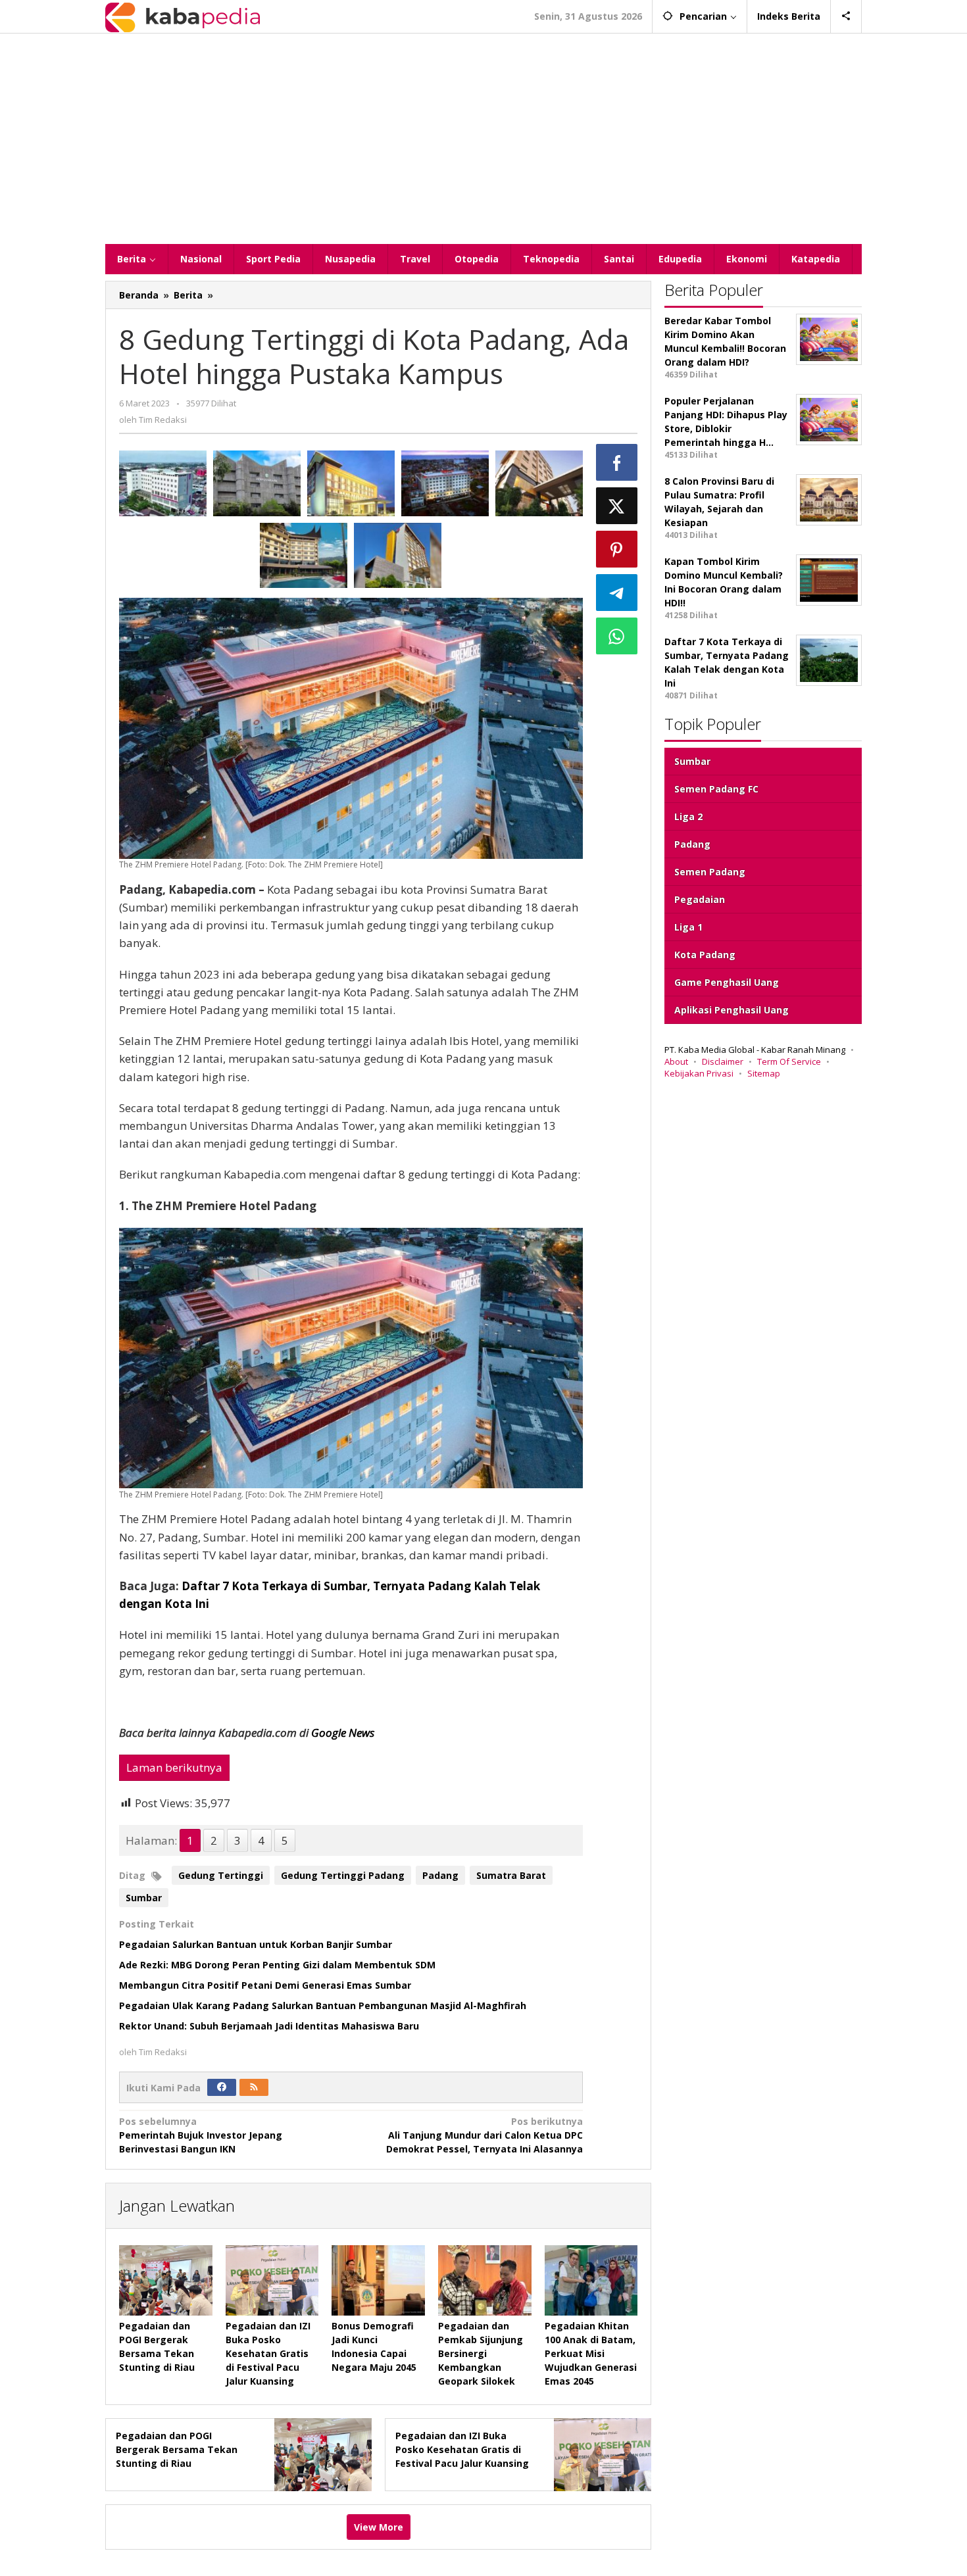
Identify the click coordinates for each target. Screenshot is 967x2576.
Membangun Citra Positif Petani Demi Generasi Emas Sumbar (265, 1985)
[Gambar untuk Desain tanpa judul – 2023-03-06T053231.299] (445, 483)
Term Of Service (789, 1061)
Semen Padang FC (716, 789)
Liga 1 (688, 927)
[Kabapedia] (183, 16)
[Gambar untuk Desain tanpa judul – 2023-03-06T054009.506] (163, 483)
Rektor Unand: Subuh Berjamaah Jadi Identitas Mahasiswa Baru (269, 2026)
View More (379, 2527)
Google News (343, 1733)
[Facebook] (222, 2087)
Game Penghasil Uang (727, 982)
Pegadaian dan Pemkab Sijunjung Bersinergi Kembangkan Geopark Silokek (481, 2353)
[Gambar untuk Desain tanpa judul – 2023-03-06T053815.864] (257, 483)
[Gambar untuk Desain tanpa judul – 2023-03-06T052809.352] (304, 556)
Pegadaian (700, 899)
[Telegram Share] (617, 593)
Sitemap (764, 1073)
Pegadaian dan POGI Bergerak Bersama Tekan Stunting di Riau (177, 2449)
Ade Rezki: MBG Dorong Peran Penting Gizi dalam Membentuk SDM (277, 1965)
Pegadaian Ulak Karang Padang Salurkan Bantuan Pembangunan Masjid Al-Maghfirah (323, 2005)
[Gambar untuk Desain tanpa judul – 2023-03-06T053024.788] (539, 483)
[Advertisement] (484, 139)
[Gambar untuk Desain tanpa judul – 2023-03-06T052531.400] (398, 556)
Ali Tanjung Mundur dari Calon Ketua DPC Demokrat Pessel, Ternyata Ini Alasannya (484, 2135)
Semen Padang (710, 872)
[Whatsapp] (617, 636)
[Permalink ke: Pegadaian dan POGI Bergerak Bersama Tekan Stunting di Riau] (166, 2280)
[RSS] (254, 2087)
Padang (440, 1875)
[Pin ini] (617, 549)
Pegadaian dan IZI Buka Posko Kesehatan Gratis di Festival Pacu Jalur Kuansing (268, 2353)
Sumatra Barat (511, 1875)
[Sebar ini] (617, 462)
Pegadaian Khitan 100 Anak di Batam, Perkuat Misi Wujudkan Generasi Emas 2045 (591, 2353)
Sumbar (144, 1898)
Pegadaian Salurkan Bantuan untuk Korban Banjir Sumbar (256, 1944)
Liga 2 (688, 816)
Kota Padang (705, 955)
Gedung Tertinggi (221, 1875)
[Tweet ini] (617, 506)
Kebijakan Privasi (699, 1073)
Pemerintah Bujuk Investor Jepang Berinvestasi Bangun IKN (201, 2135)
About (676, 1061)
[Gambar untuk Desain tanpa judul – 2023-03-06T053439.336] (351, 483)
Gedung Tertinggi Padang (343, 1875)
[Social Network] (846, 16)
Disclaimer (723, 1061)
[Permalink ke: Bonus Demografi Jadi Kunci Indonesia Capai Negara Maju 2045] (378, 2280)
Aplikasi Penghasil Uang (731, 1010)
